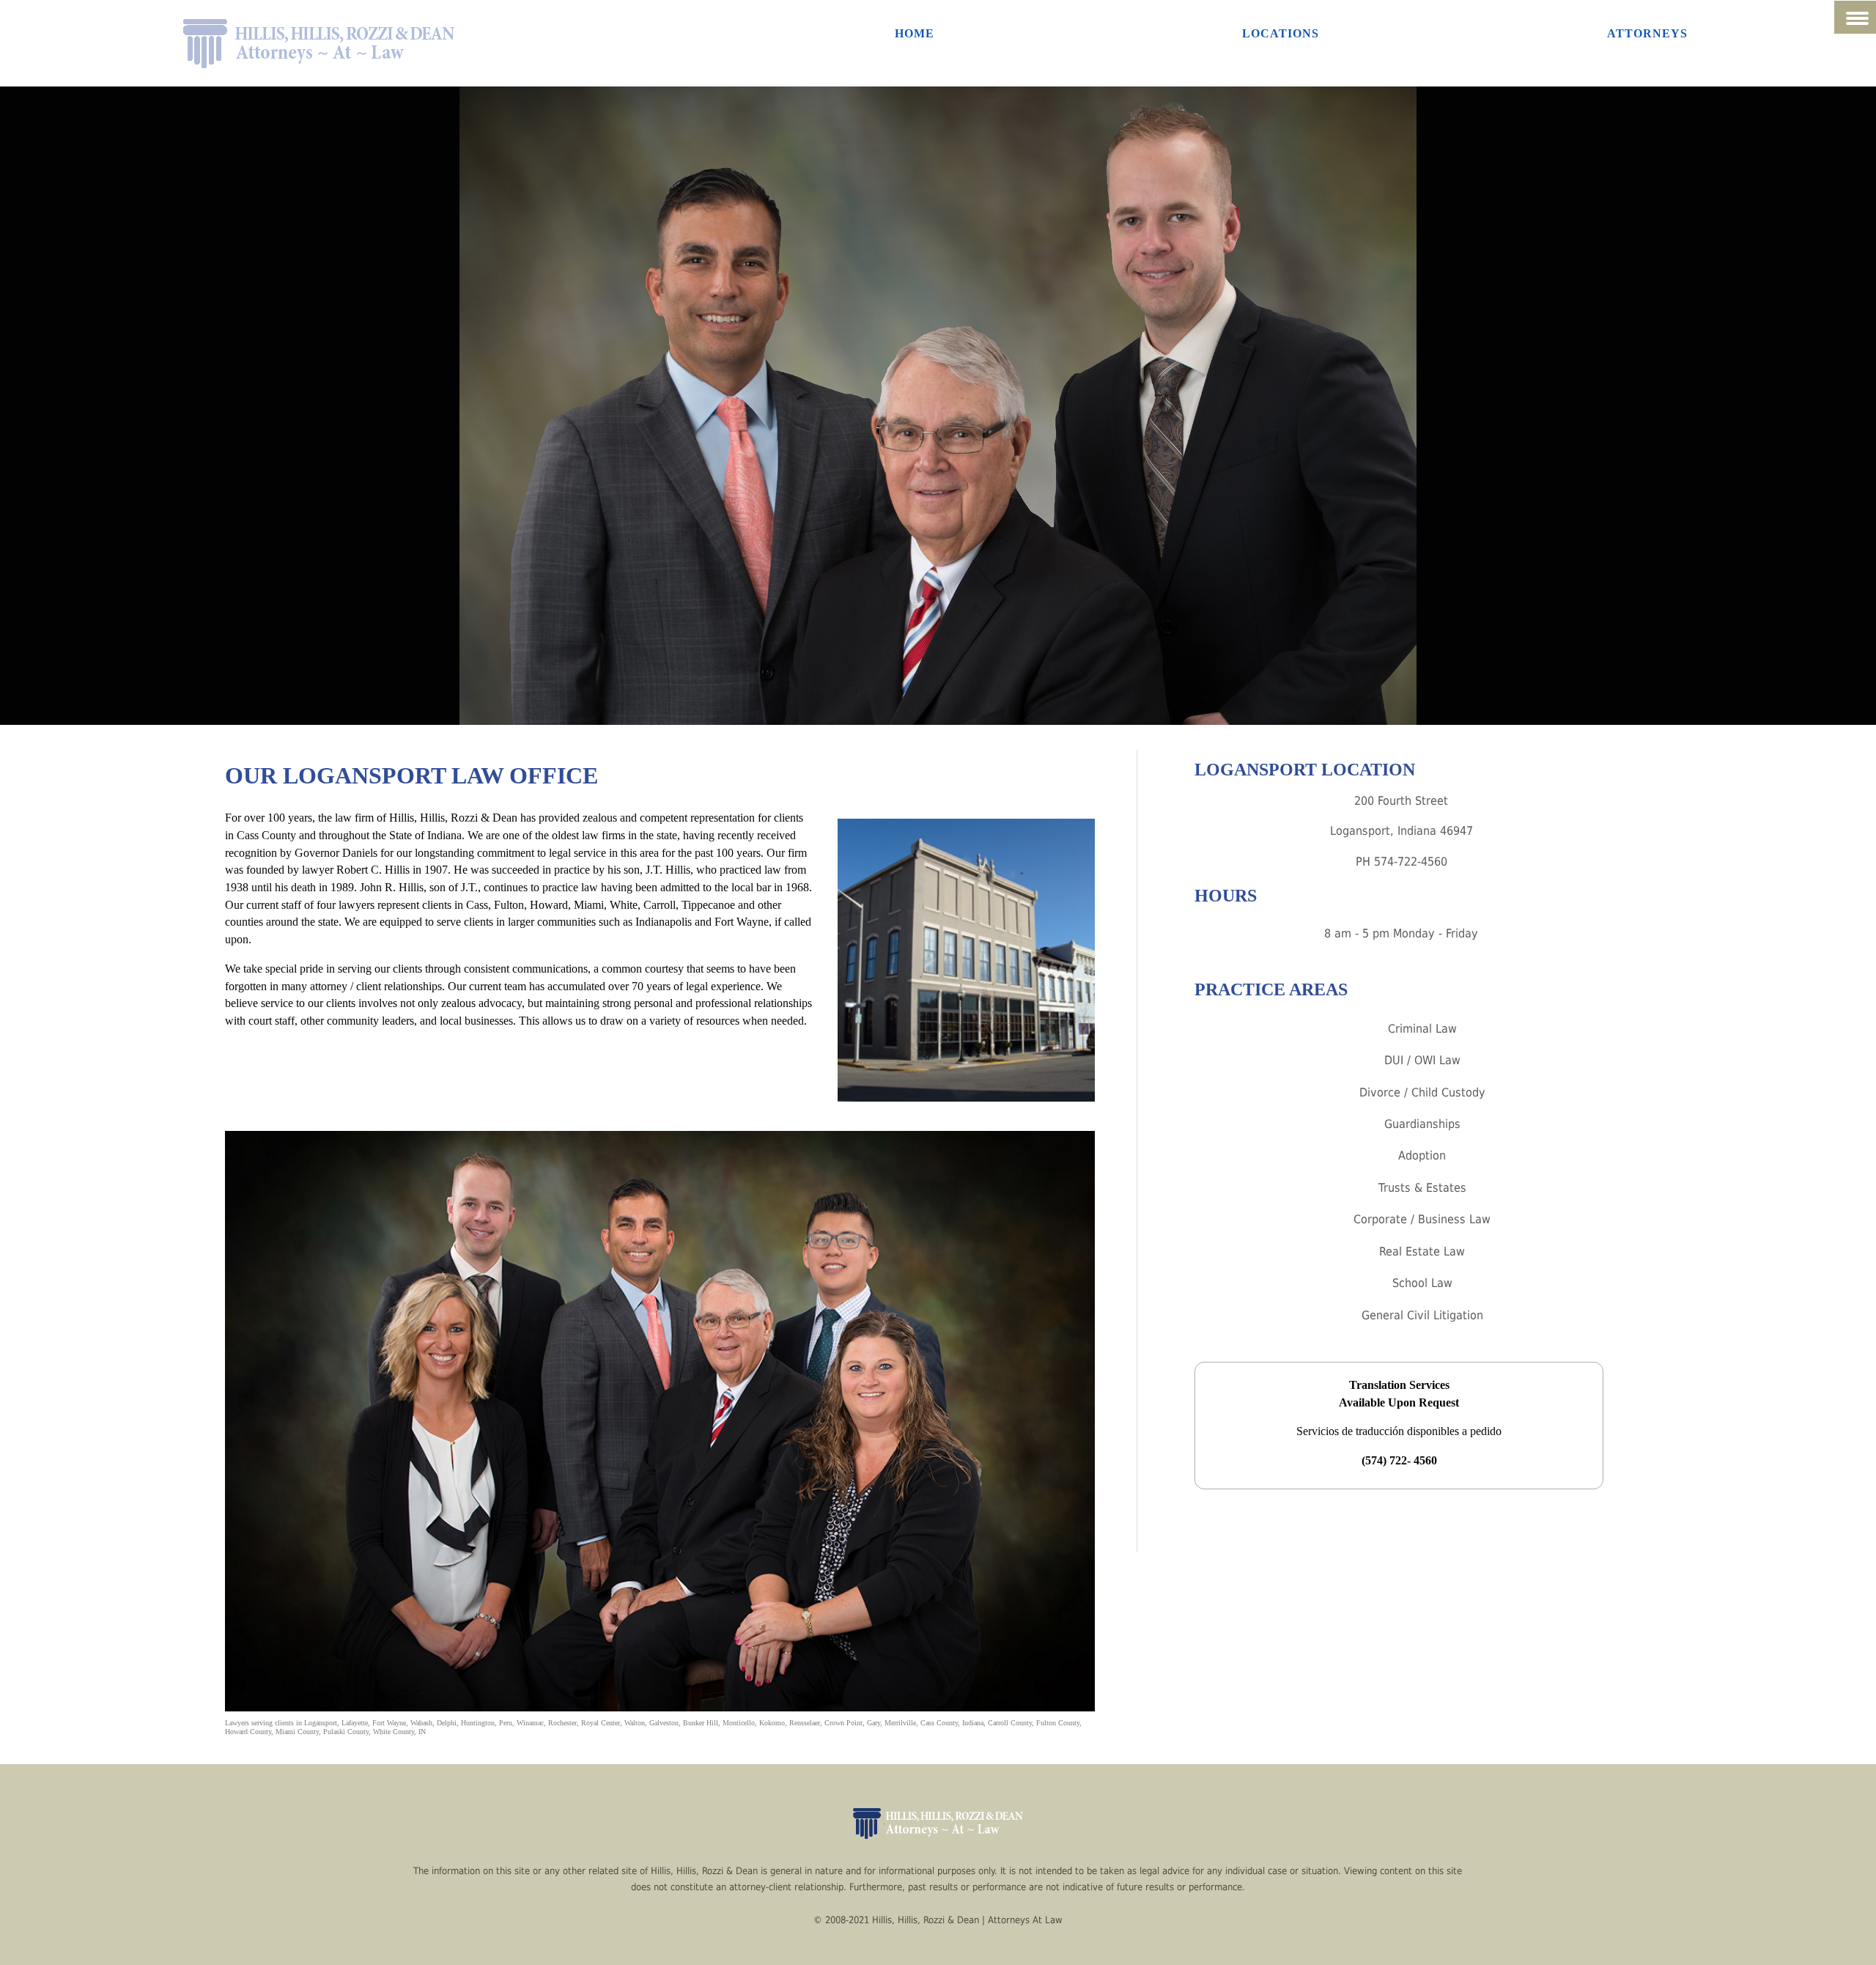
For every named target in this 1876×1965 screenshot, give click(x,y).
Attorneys (1647, 33)
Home (915, 33)
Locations (1281, 33)
